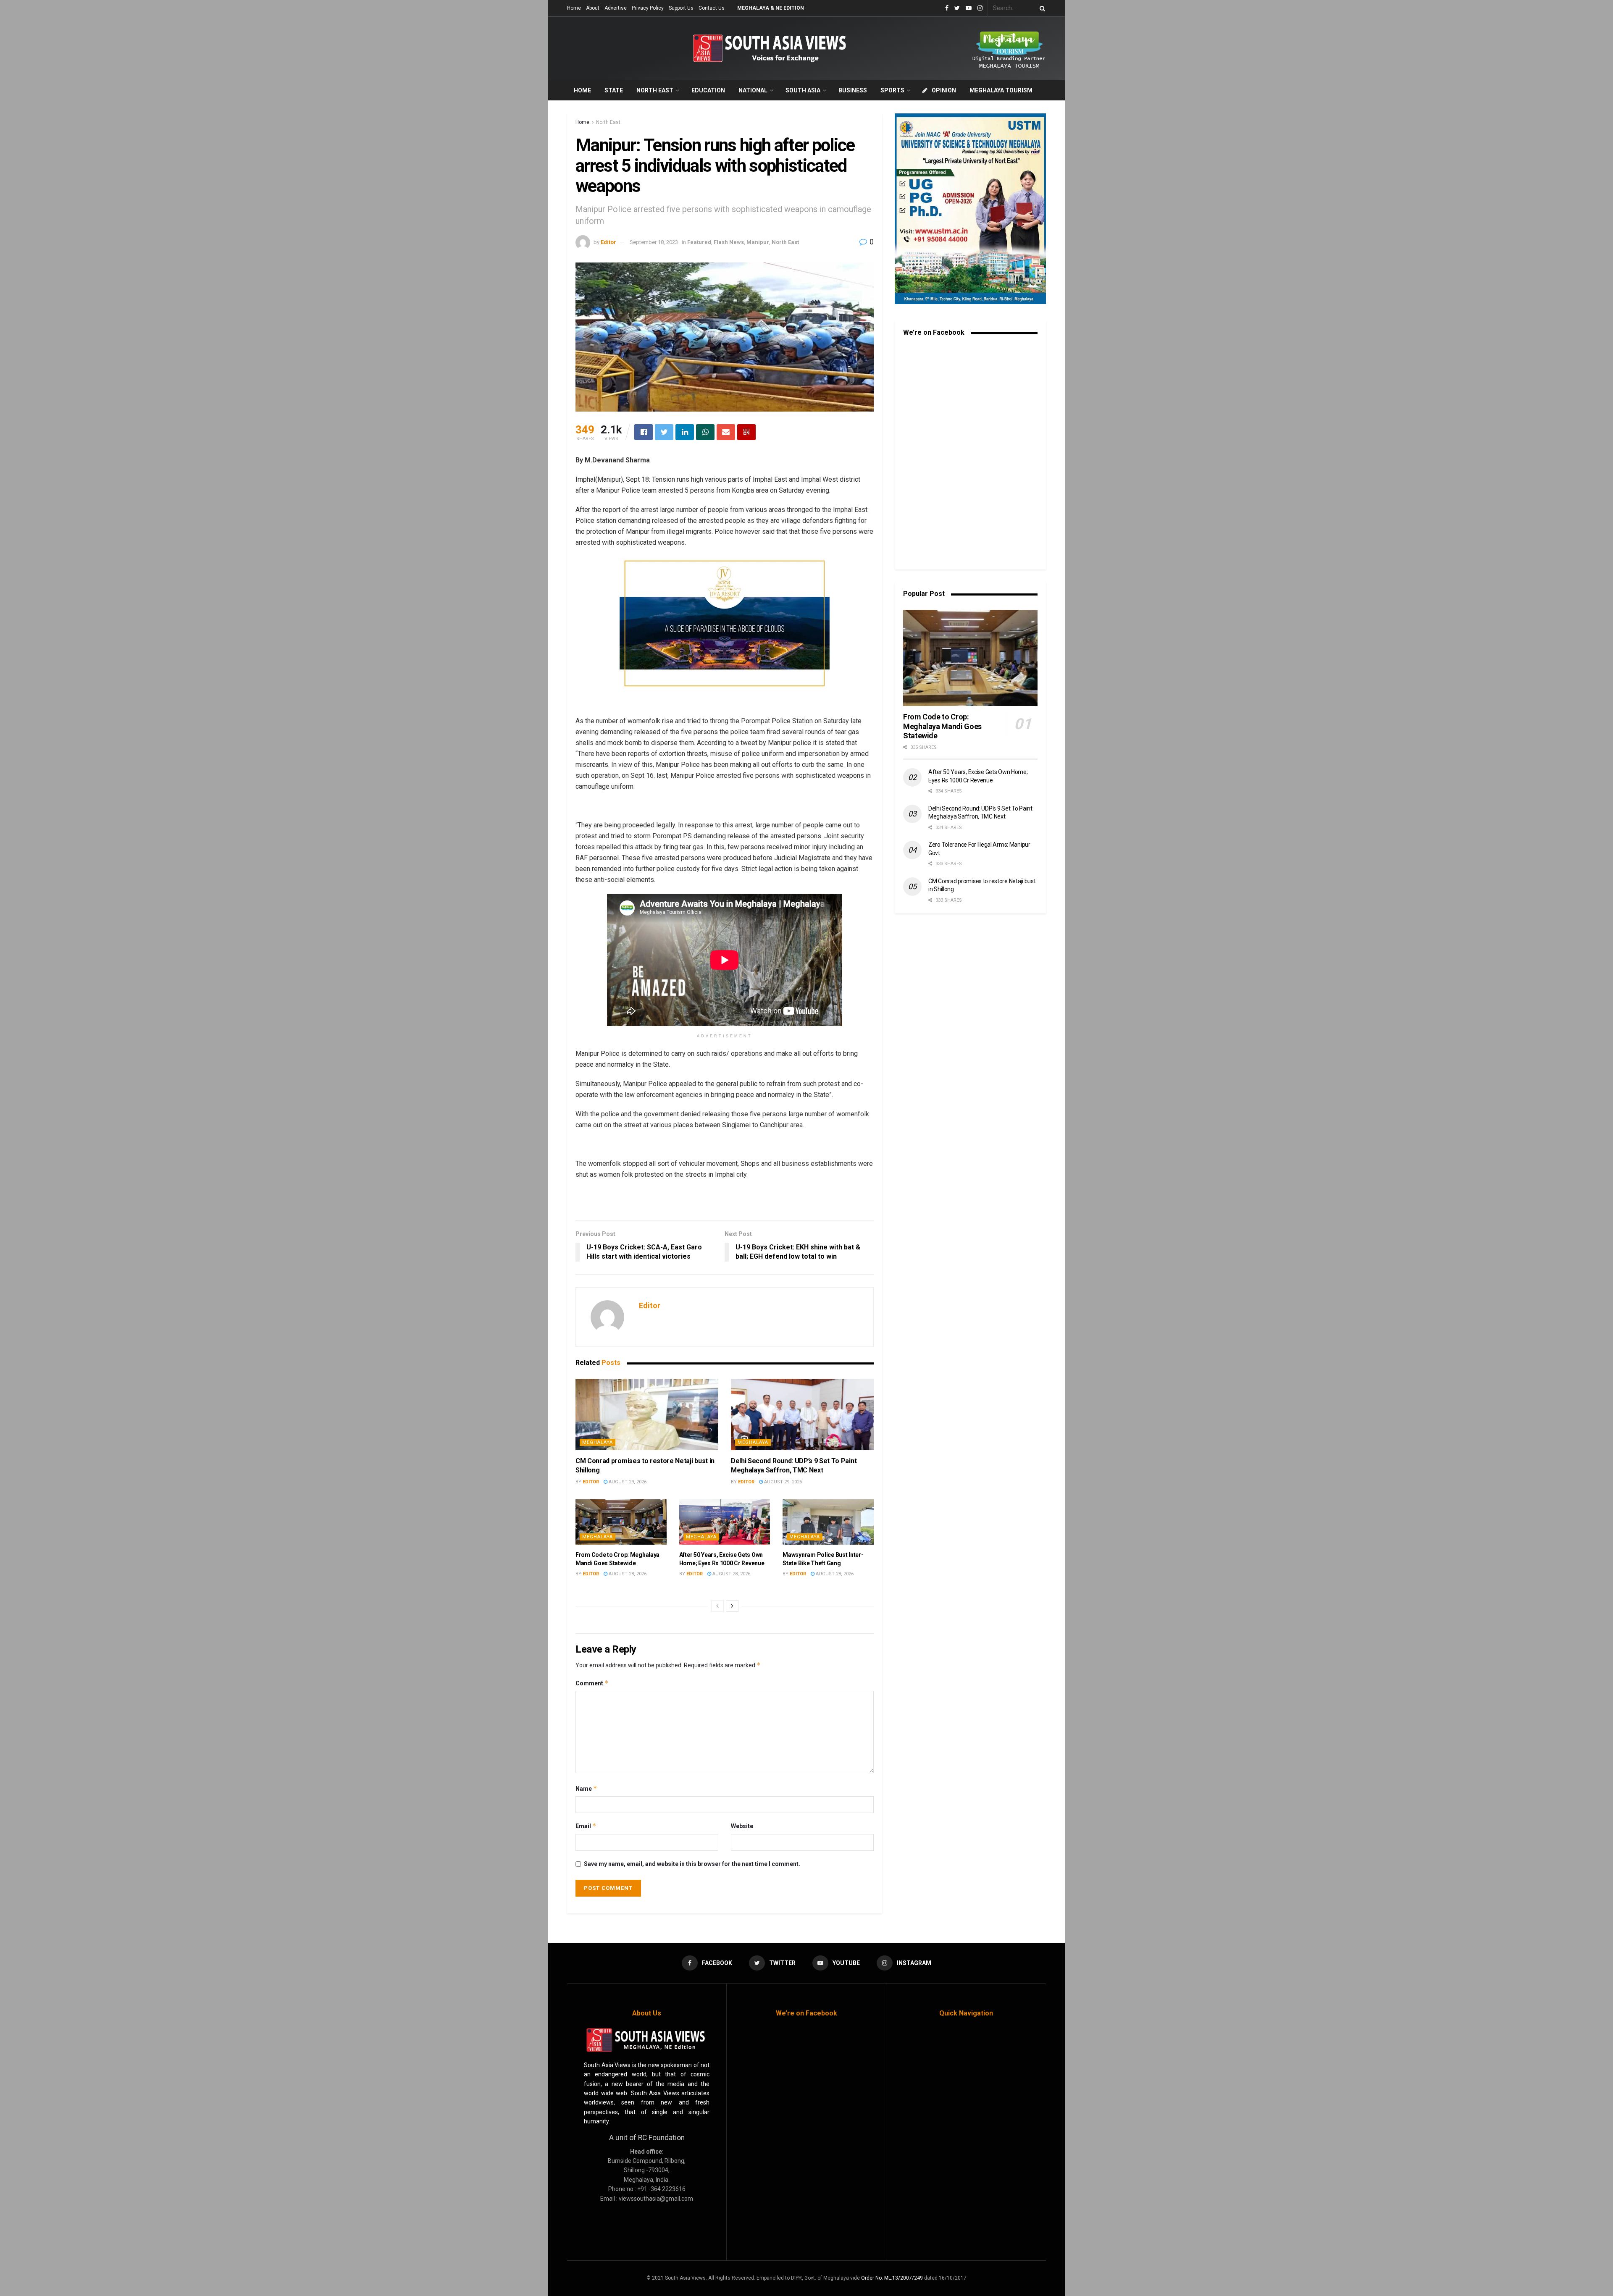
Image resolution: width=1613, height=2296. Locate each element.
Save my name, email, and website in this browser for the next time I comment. (692, 1864)
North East (655, 90)
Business (853, 90)
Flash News (729, 242)
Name (586, 1788)
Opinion (944, 90)
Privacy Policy (648, 8)
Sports (892, 90)
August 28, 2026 (627, 1574)
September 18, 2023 (654, 242)
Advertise (616, 8)
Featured (699, 242)
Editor (608, 242)
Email (586, 1826)
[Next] (732, 1606)
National (753, 90)
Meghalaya (598, 1442)
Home (574, 8)
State (614, 90)
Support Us (681, 8)
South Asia (803, 90)
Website (742, 1826)
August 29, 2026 (627, 1482)
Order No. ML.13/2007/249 (892, 2278)
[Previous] (717, 1606)
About (593, 8)
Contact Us (712, 8)
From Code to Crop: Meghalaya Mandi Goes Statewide (942, 726)
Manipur (758, 242)
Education (708, 90)
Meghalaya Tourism (1001, 90)
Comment (592, 1683)
